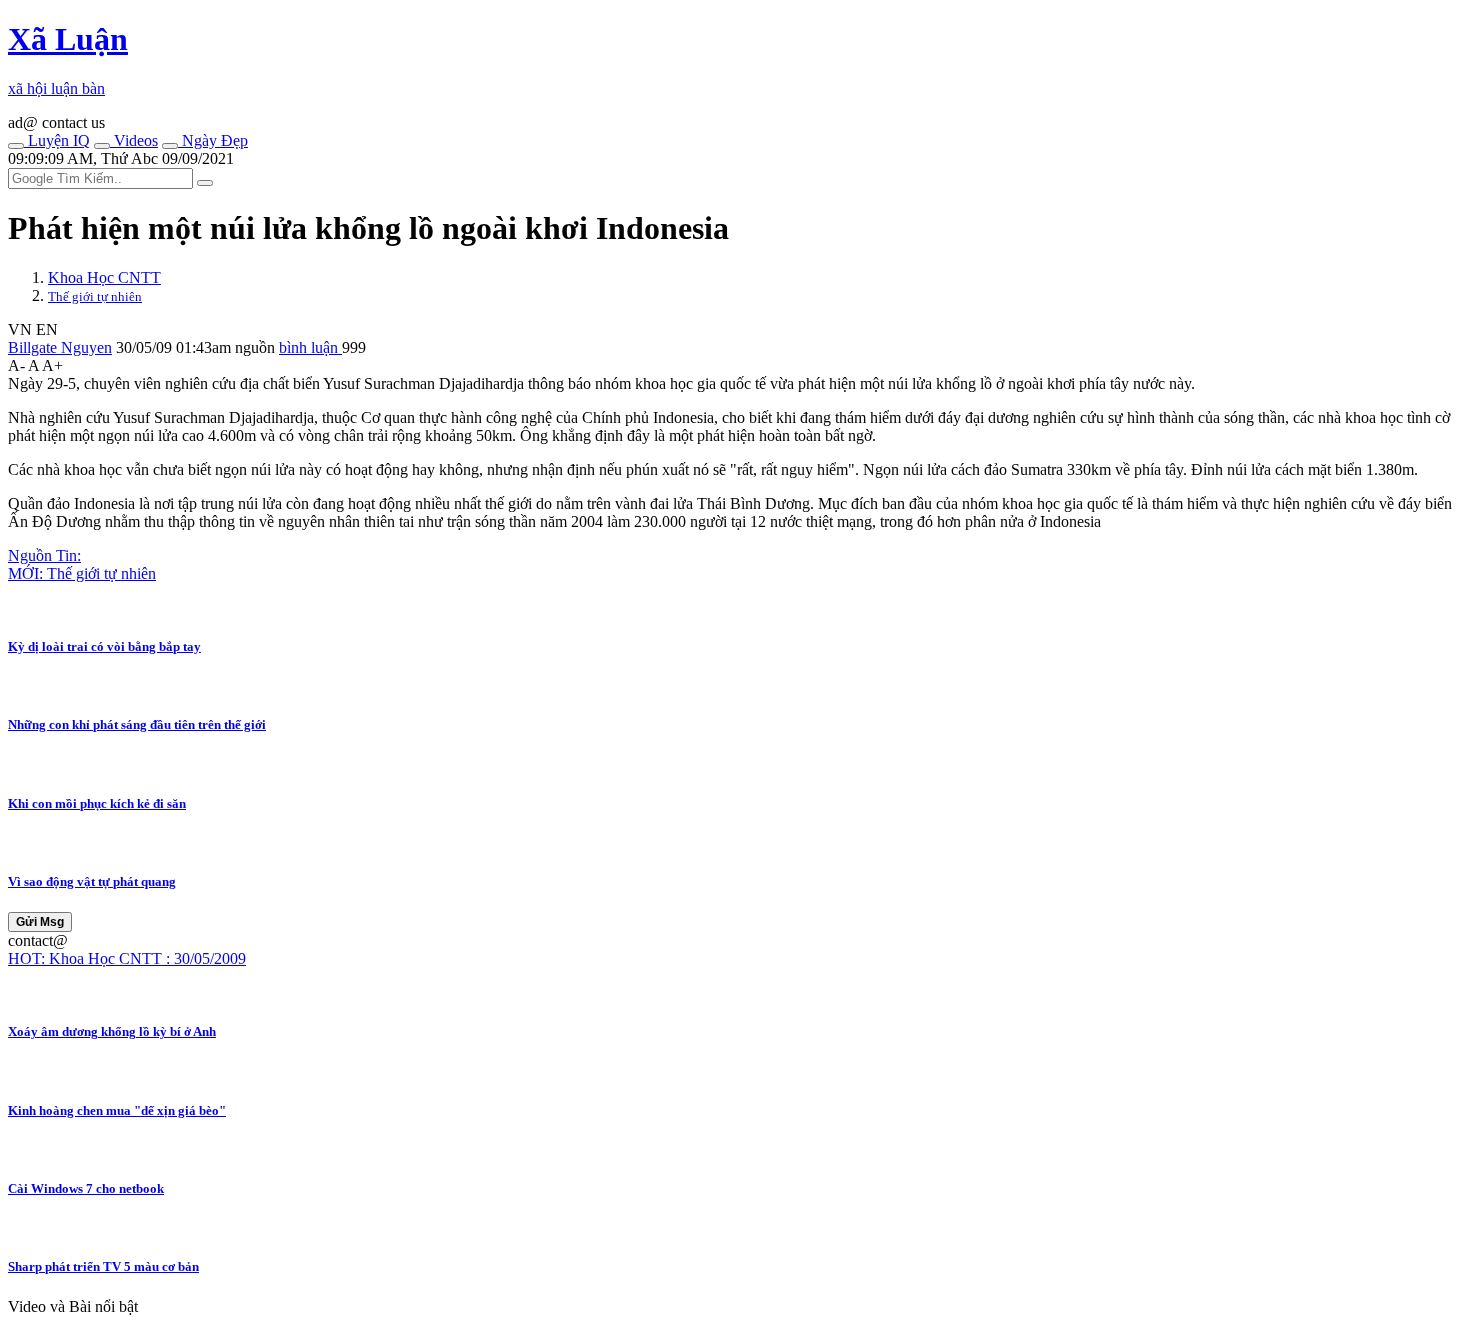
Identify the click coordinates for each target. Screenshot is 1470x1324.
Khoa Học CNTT (104, 277)
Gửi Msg (40, 922)
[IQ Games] (16, 146)
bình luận (310, 347)
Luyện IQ (57, 140)
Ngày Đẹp (213, 140)
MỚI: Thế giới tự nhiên (82, 573)
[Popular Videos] (102, 146)
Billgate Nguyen (60, 347)
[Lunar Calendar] (170, 146)
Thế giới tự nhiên (95, 296)
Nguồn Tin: (44, 555)
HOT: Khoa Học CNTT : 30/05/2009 (127, 958)
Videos (134, 140)
